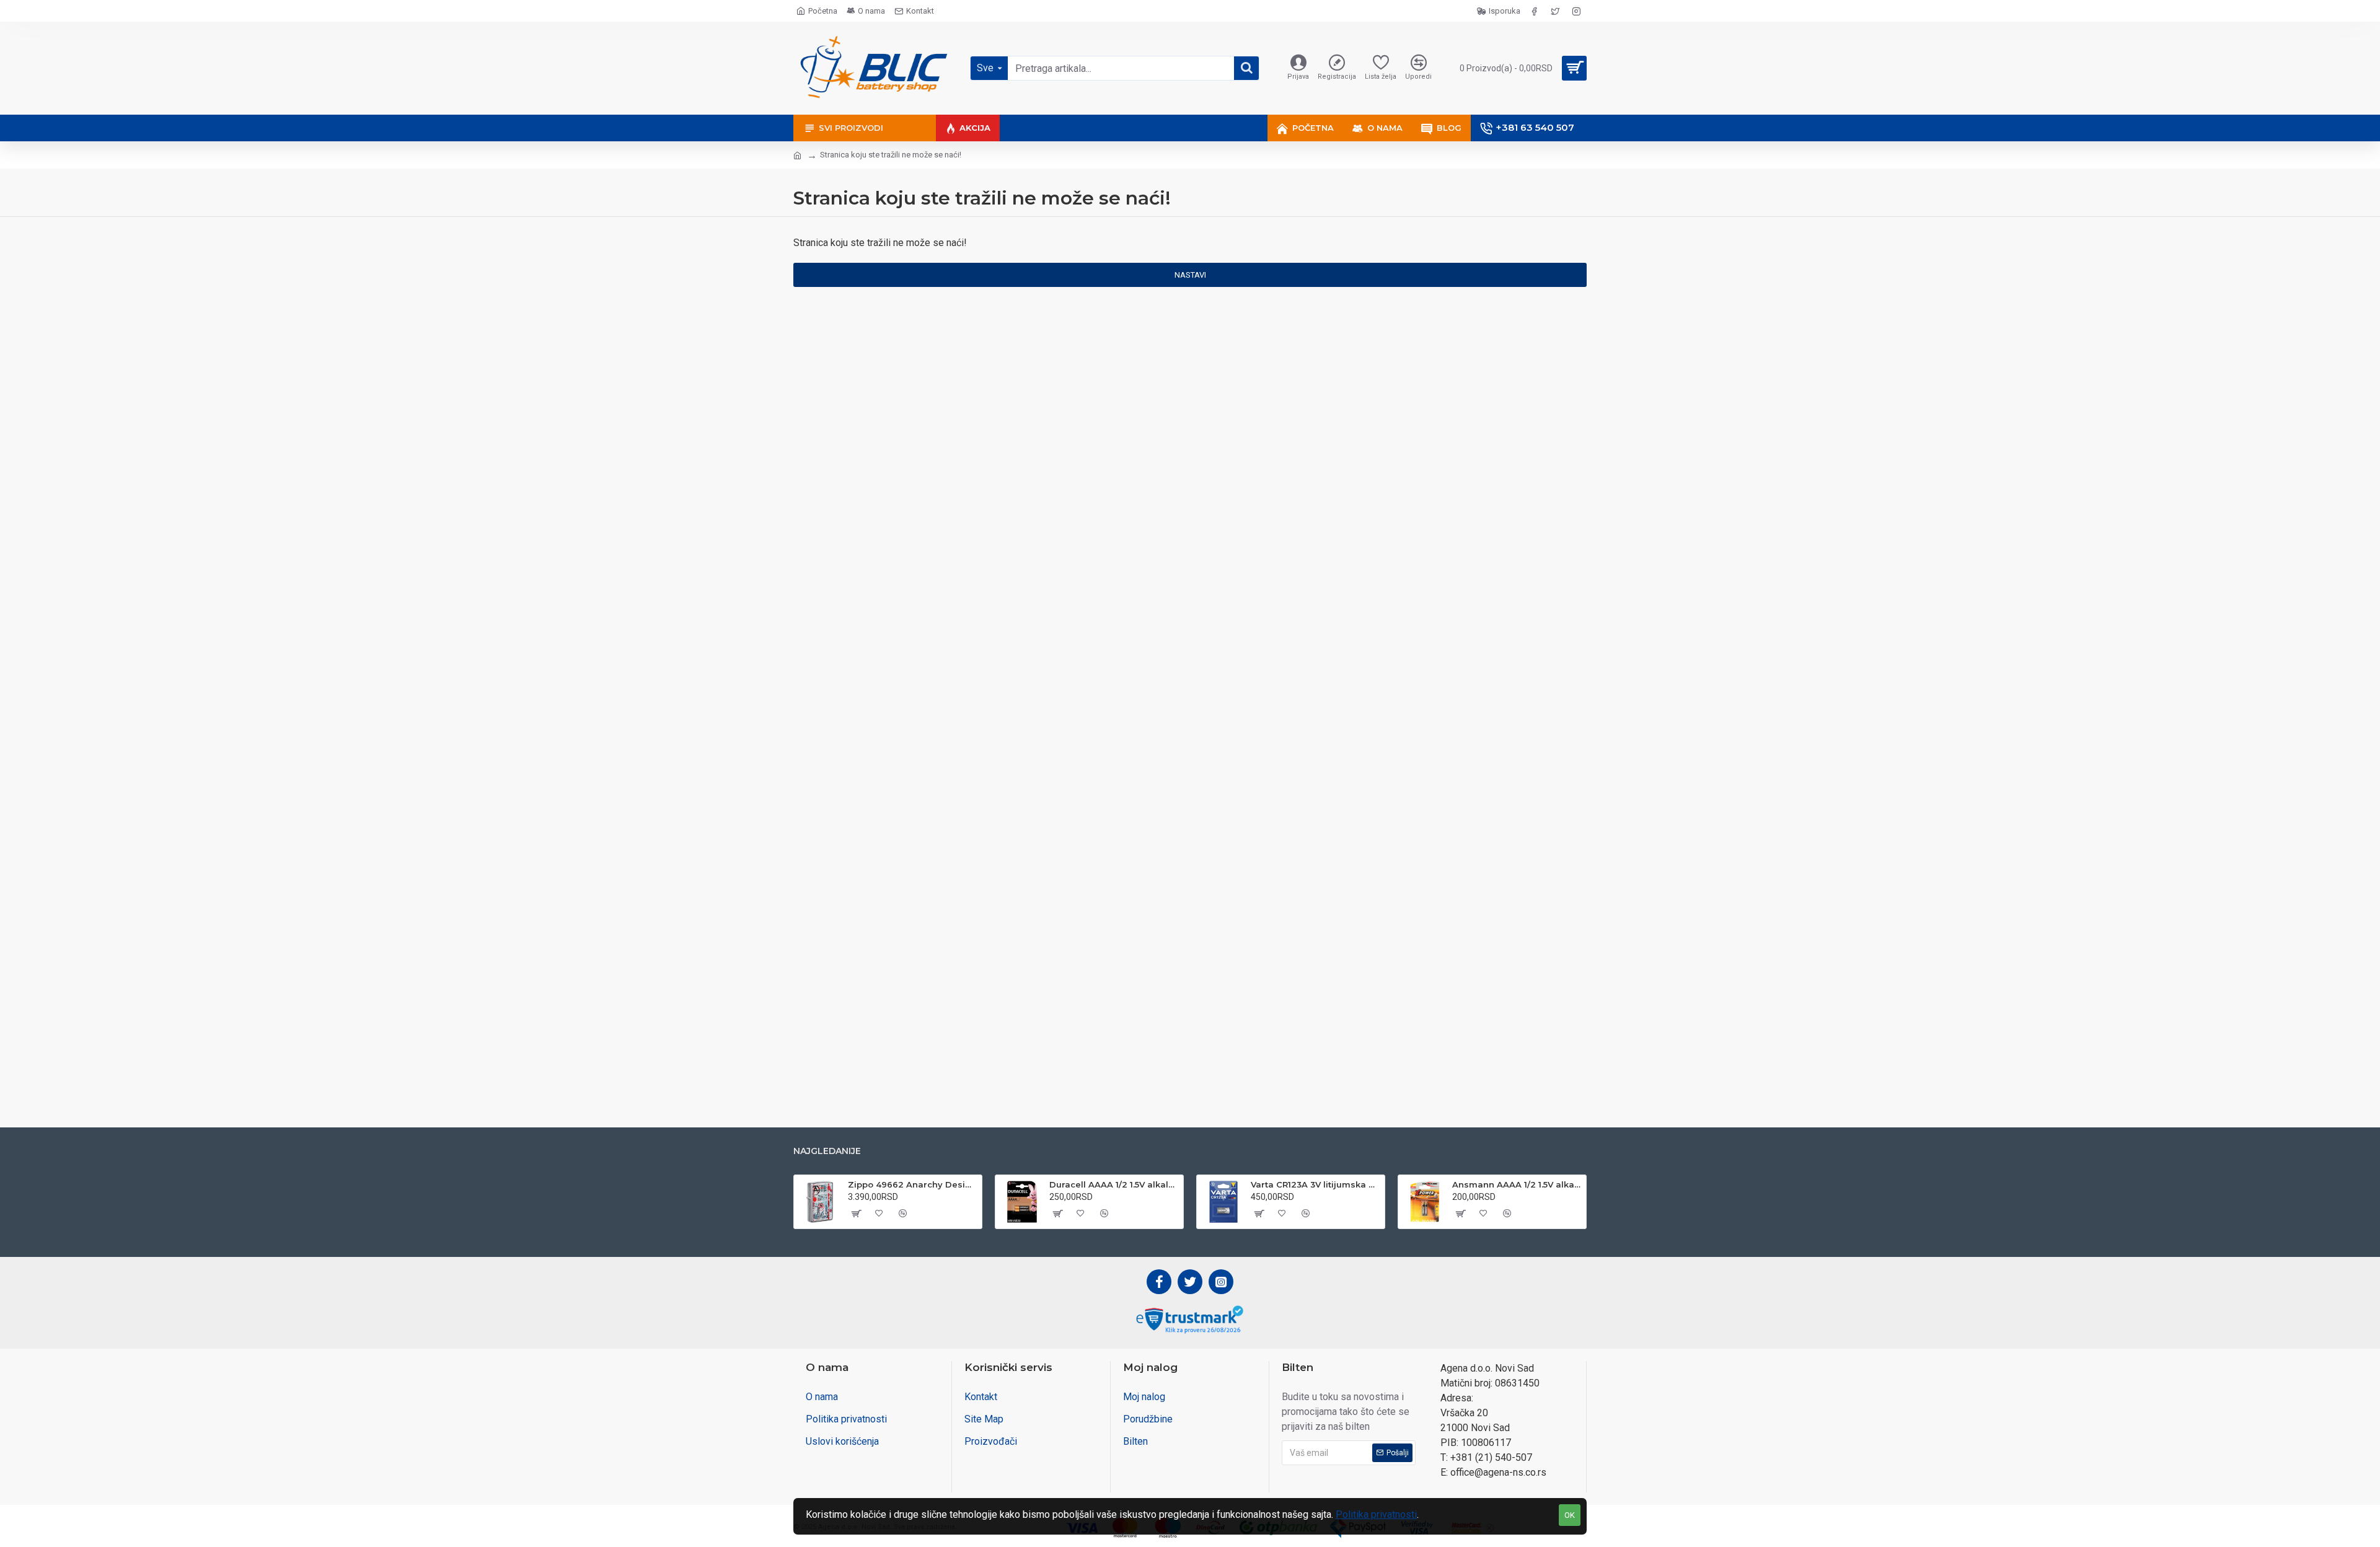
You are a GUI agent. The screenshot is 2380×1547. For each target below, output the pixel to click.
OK (1570, 1515)
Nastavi (1190, 275)
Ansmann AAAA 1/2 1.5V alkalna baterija (1517, 1184)
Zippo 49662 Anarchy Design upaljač (913, 1184)
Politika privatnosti (1376, 1514)
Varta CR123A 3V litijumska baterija (1316, 1184)
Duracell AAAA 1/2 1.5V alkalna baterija (1114, 1184)
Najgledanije (827, 1151)
